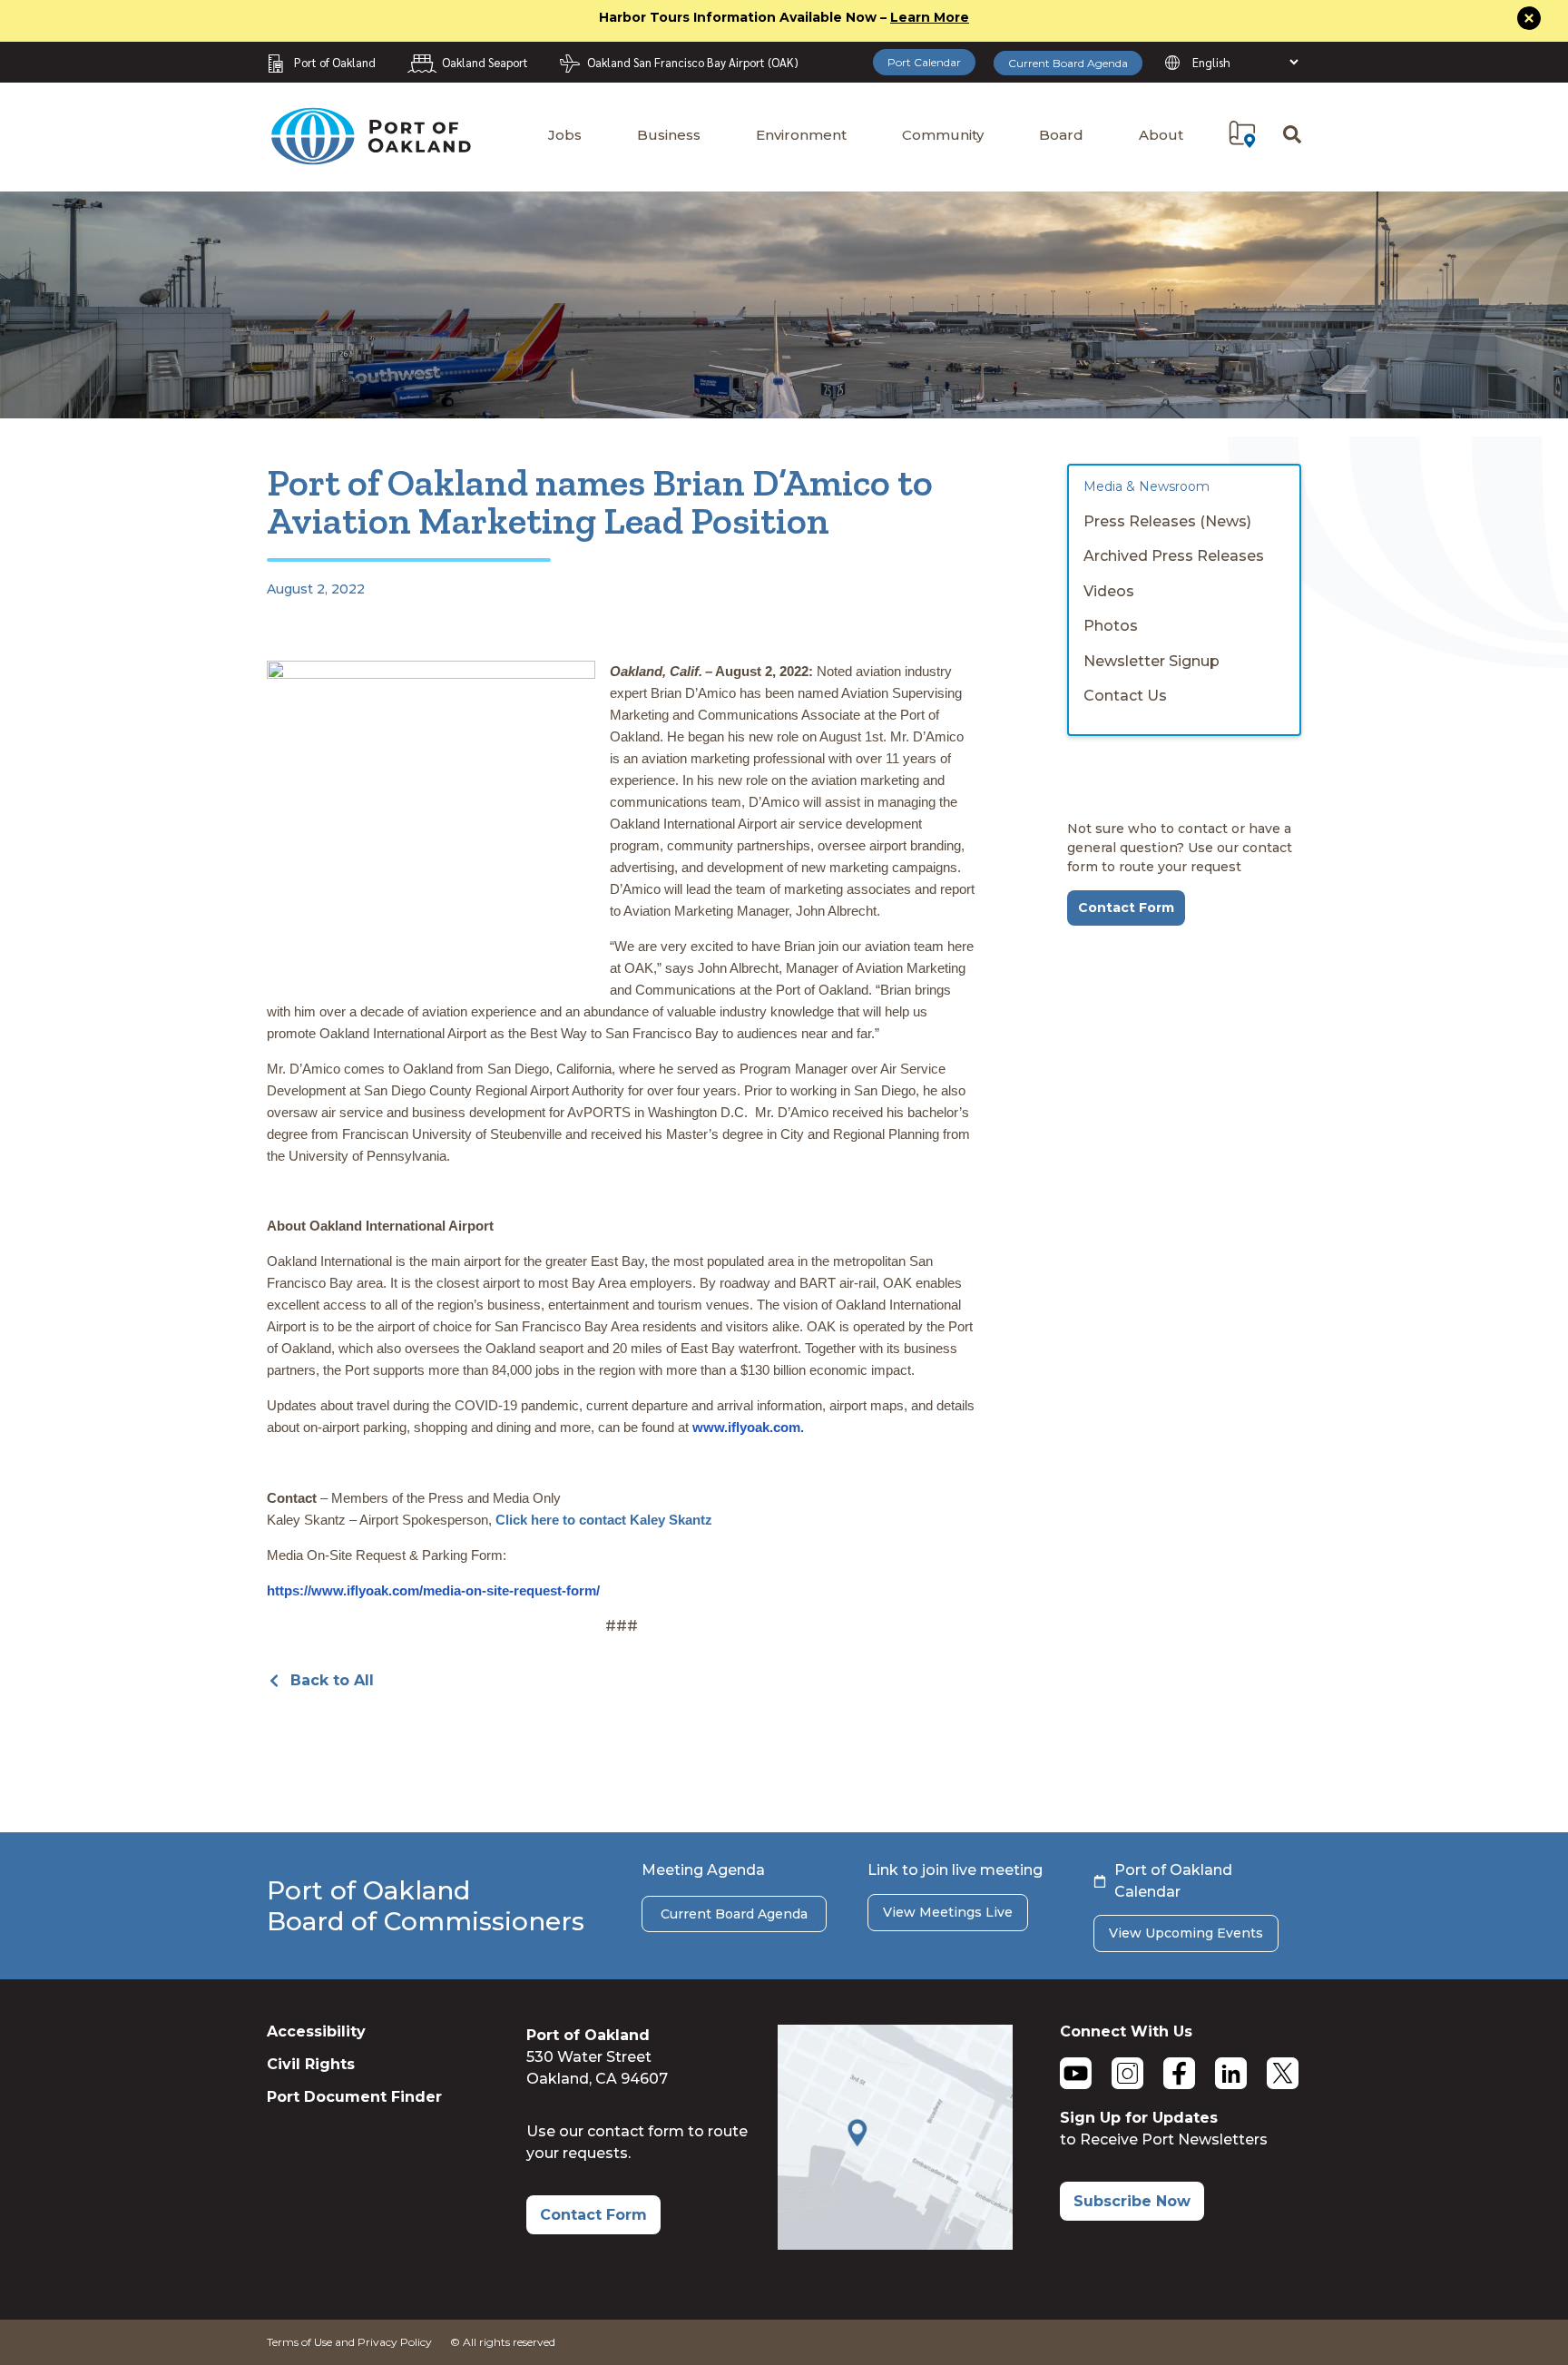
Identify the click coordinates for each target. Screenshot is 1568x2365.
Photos (1111, 626)
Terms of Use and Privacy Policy (349, 2342)
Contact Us (1125, 696)
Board (1061, 135)
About (1161, 135)
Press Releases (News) (1167, 521)
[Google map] (895, 2245)
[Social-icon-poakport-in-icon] (1231, 2073)
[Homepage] (370, 157)
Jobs (565, 135)
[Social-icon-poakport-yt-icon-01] (1076, 2073)
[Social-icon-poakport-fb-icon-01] (1179, 2073)
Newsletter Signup (1151, 661)
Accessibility (316, 2031)
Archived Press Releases (1174, 556)
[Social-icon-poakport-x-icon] (1283, 2073)
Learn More (930, 17)
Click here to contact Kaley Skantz (604, 1520)
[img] (1242, 134)
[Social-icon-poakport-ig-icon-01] (1127, 2073)
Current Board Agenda (1068, 63)
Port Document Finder (354, 2097)
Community (943, 135)
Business (669, 135)
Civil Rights (311, 2064)
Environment (801, 135)
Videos (1109, 591)
